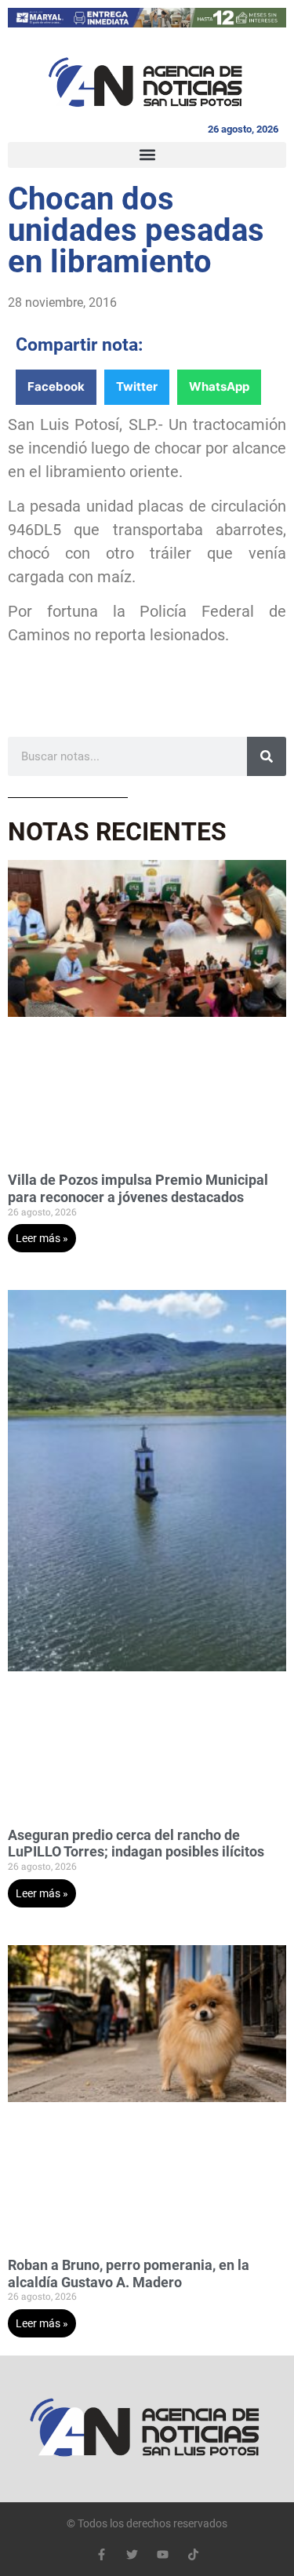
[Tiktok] (193, 2554)
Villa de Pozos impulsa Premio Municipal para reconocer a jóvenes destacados (138, 1188)
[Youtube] (163, 2554)
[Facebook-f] (102, 2554)
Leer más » (42, 1238)
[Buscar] (267, 756)
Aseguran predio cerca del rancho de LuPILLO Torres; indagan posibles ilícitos (136, 1844)
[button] (147, 155)
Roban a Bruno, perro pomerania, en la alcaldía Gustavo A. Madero (129, 2274)
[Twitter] (132, 2554)
